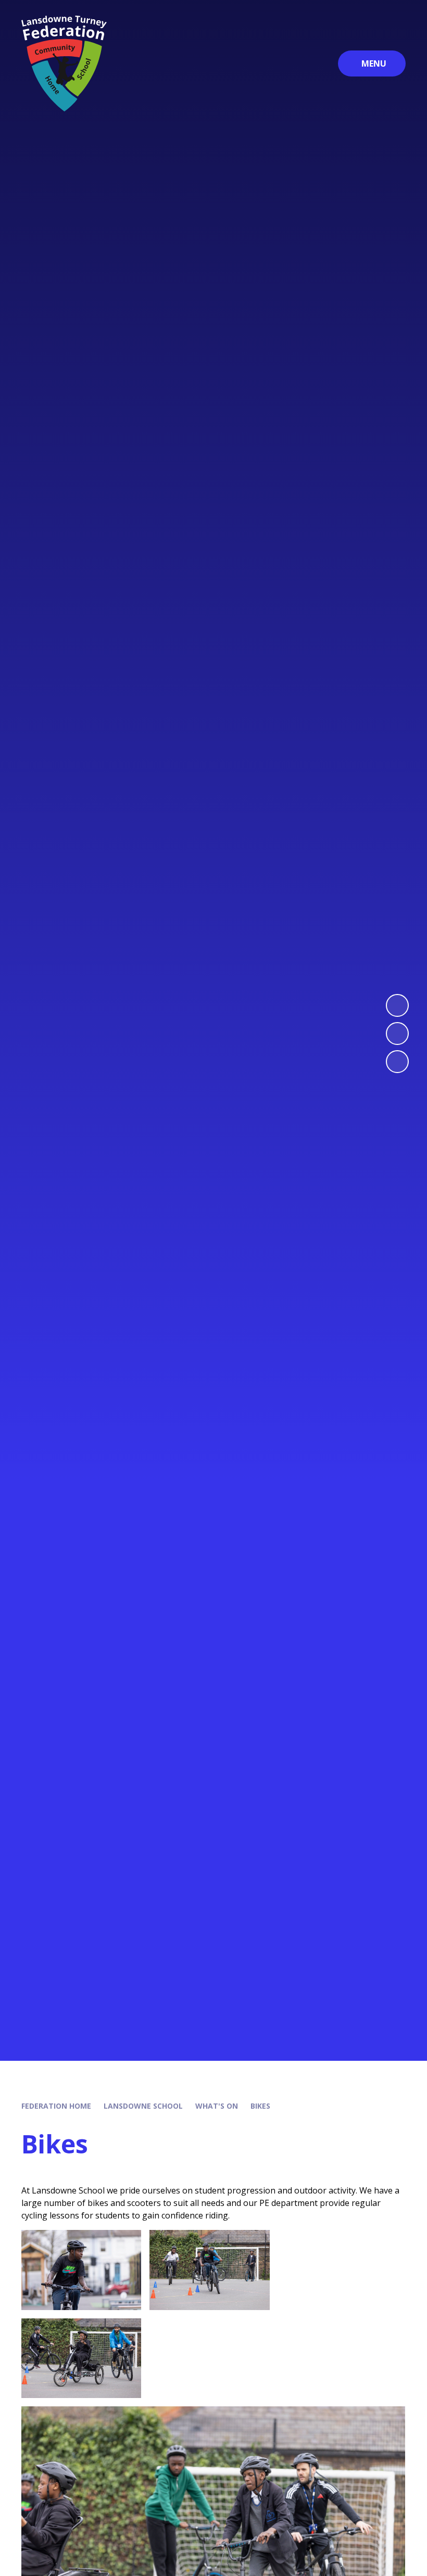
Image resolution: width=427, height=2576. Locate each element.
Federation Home (56, 2106)
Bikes (260, 2106)
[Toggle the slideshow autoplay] (397, 1062)
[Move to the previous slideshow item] (397, 1034)
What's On (217, 2106)
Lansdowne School (143, 2106)
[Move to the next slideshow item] (397, 1005)
